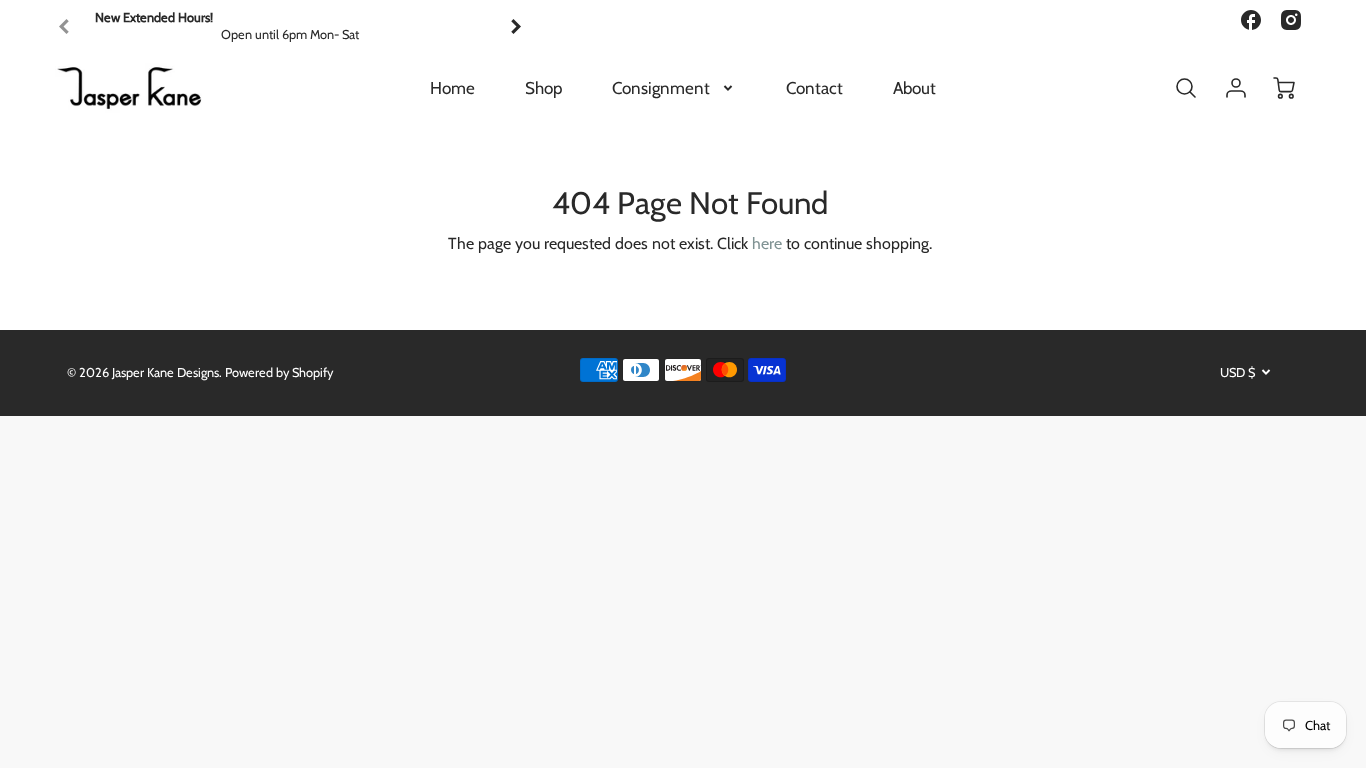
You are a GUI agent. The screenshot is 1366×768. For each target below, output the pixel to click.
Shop (543, 88)
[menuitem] (452, 88)
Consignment (661, 88)
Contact (814, 88)
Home (452, 88)
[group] (290, 26)
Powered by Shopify (279, 372)
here (767, 243)
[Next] (515, 27)
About (914, 88)
